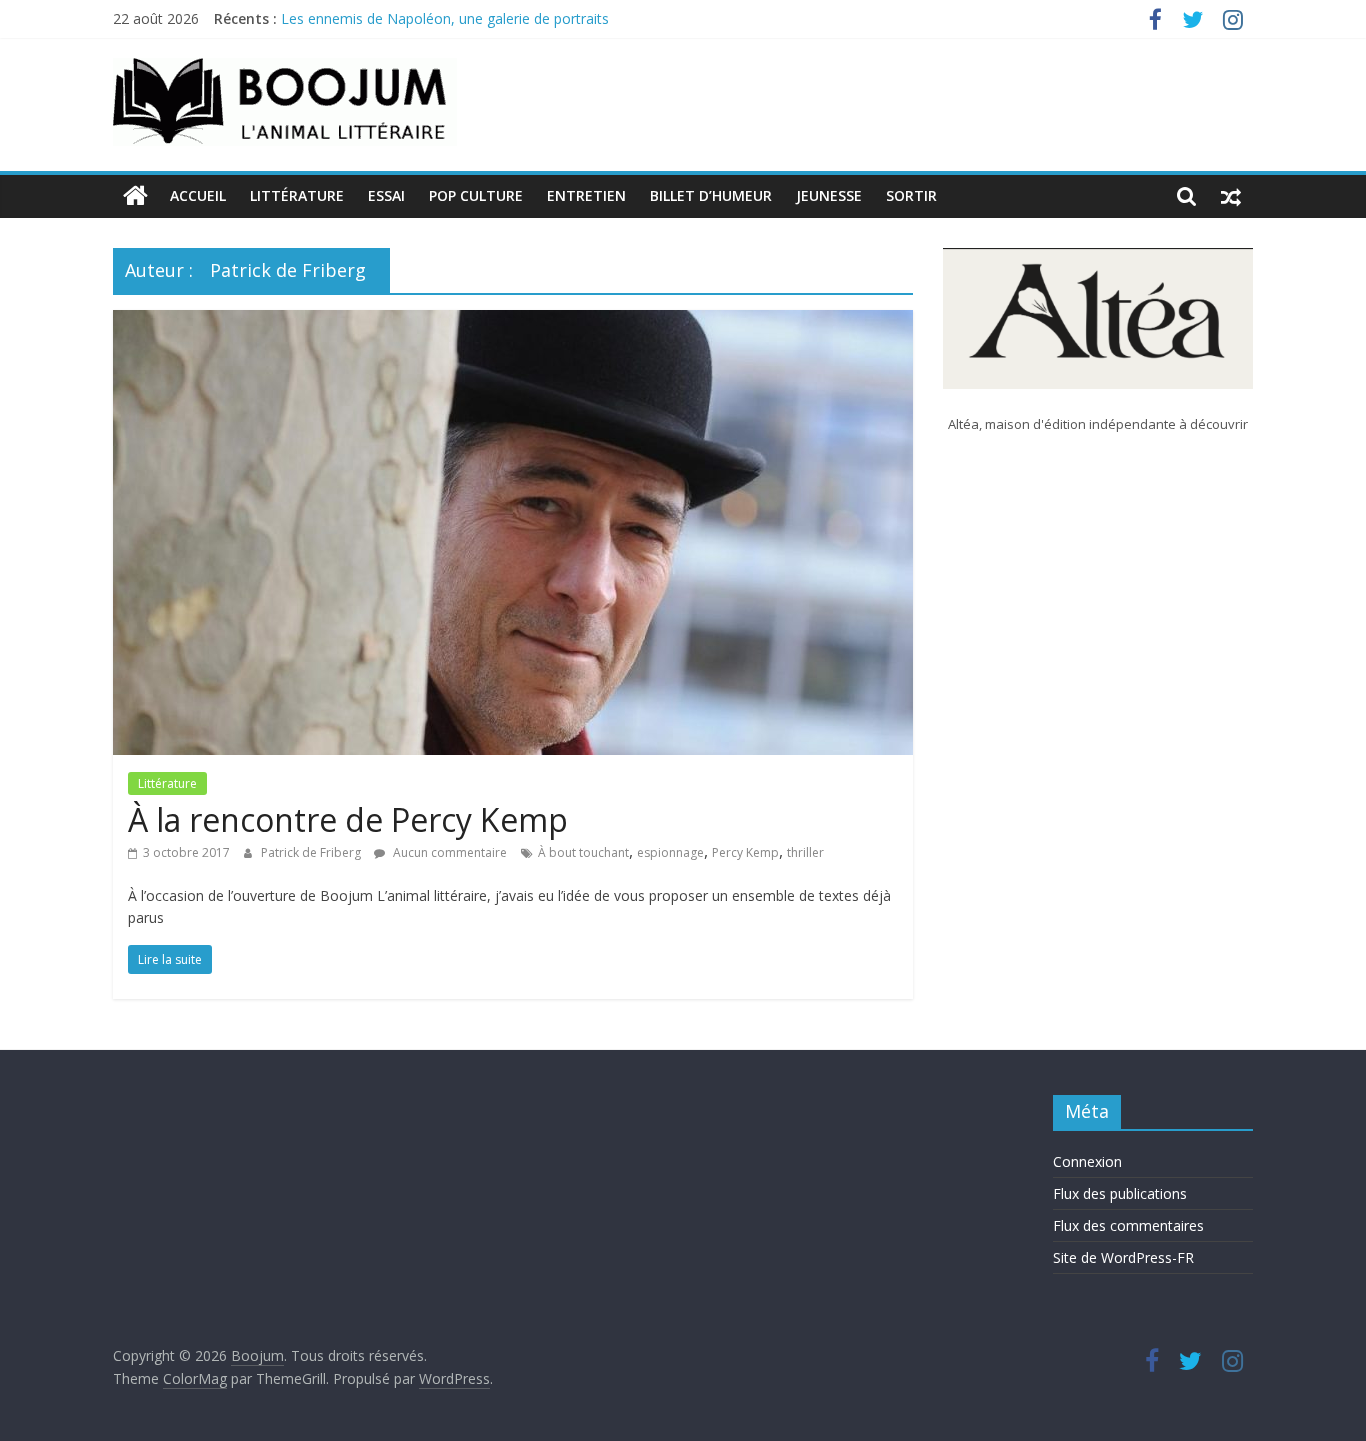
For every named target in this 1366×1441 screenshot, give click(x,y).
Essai (386, 195)
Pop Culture (476, 195)
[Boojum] (135, 196)
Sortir (911, 195)
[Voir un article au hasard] (1231, 196)
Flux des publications (1120, 1193)
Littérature (297, 195)
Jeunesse (829, 195)
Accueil (198, 195)
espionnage (670, 852)
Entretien (586, 195)
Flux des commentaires (1128, 1225)
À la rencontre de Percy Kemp (348, 819)
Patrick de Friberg (312, 852)
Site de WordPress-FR (1123, 1257)
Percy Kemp (745, 852)
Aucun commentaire (448, 852)
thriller (805, 852)
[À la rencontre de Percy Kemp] (513, 322)
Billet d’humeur (711, 195)
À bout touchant (583, 852)
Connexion (1087, 1161)
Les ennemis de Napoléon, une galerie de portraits (445, 24)
